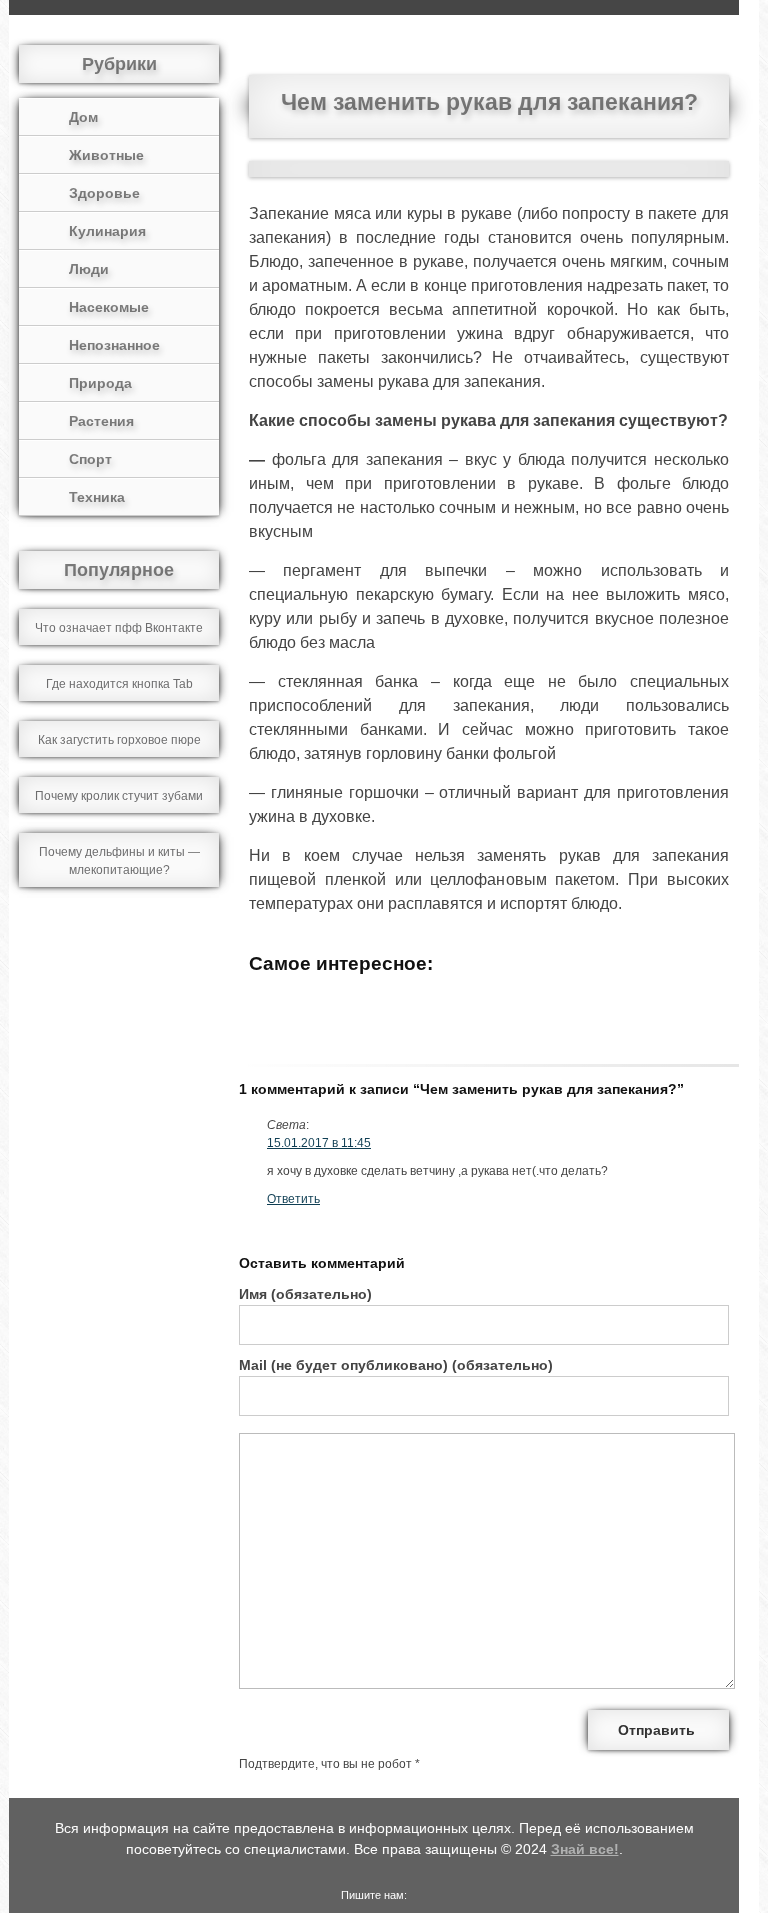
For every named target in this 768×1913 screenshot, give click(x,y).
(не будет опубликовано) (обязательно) (396, 1365)
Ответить (293, 1199)
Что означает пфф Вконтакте (119, 628)
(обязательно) (305, 1294)
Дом (83, 117)
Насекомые (109, 307)
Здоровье (104, 193)
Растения (101, 421)
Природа (100, 383)
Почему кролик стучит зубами (119, 796)
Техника (97, 497)
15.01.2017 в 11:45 (319, 1143)
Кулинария (107, 231)
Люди (89, 269)
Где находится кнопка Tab (119, 684)
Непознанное (114, 345)
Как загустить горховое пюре (119, 740)
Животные (106, 155)
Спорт (90, 459)
